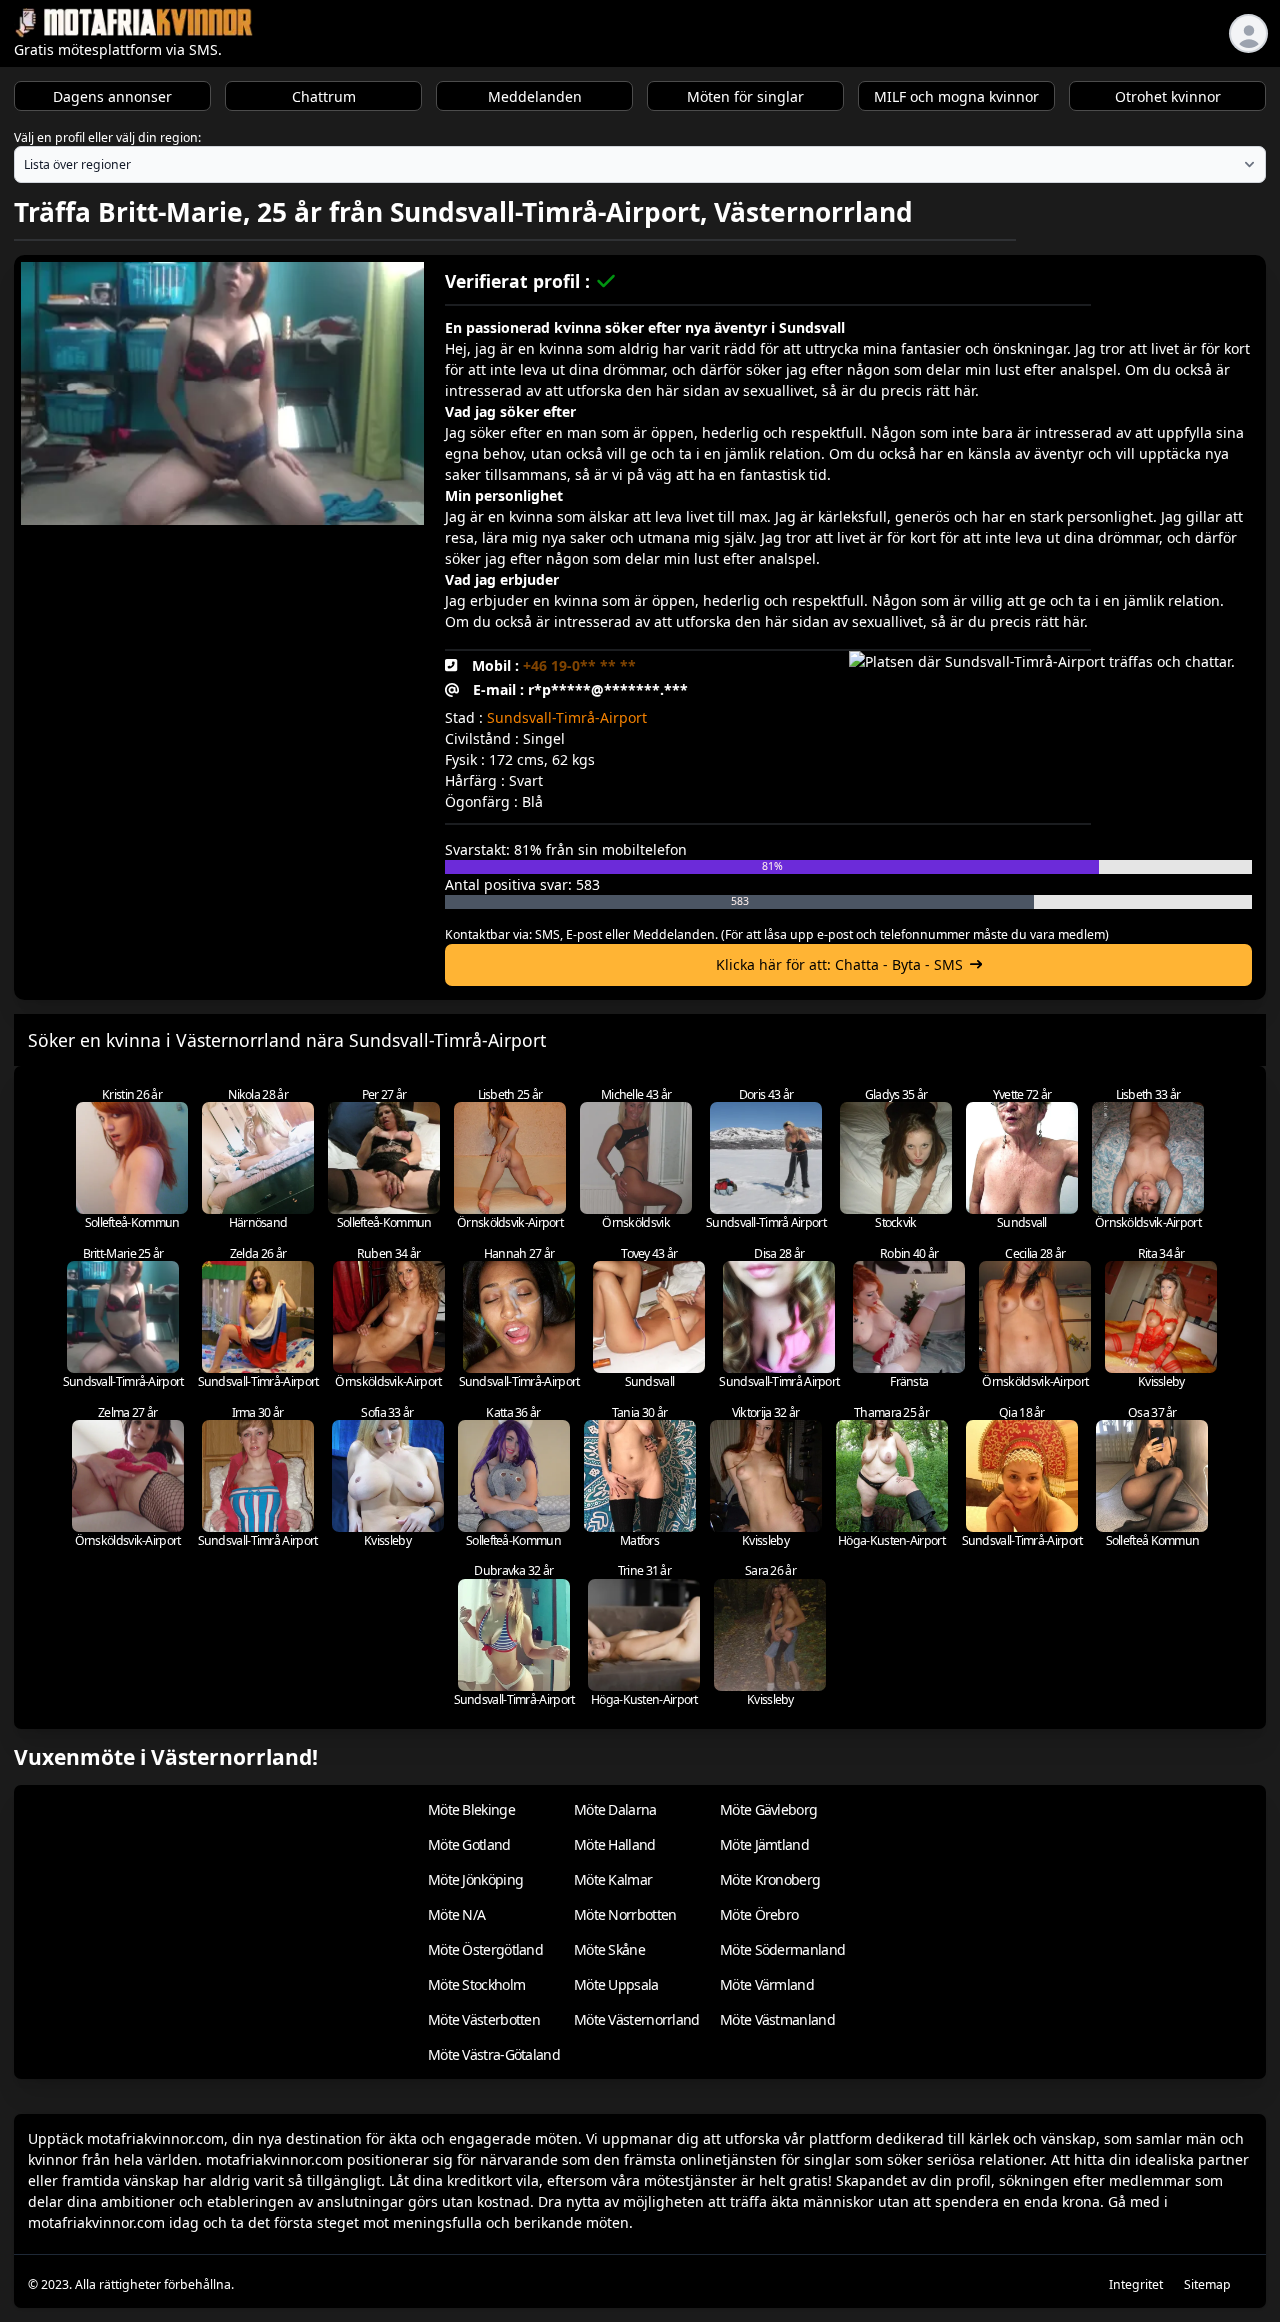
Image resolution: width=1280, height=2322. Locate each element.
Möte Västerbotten (484, 2019)
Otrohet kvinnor (1168, 96)
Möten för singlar (745, 96)
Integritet (1136, 2284)
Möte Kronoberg (770, 1879)
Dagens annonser (112, 96)
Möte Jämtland (764, 1844)
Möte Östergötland (485, 1949)
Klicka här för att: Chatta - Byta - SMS (839, 964)
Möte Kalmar (613, 1879)
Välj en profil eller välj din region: (107, 137)
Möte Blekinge (471, 1809)
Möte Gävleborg (768, 1809)
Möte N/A (456, 1914)
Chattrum (324, 96)
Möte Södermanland (782, 1949)
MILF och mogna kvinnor (956, 96)
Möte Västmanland (777, 2019)
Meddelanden (535, 96)
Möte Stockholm (476, 1984)
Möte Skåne (609, 1949)
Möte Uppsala (616, 1984)
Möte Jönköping (475, 1879)
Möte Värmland (767, 1984)
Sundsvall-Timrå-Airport (567, 717)
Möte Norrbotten (625, 1914)
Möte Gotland (469, 1844)
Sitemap (1207, 2284)
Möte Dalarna (615, 1809)
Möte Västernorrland (637, 2019)
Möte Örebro (759, 1914)
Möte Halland (615, 1844)
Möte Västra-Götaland (494, 2054)
